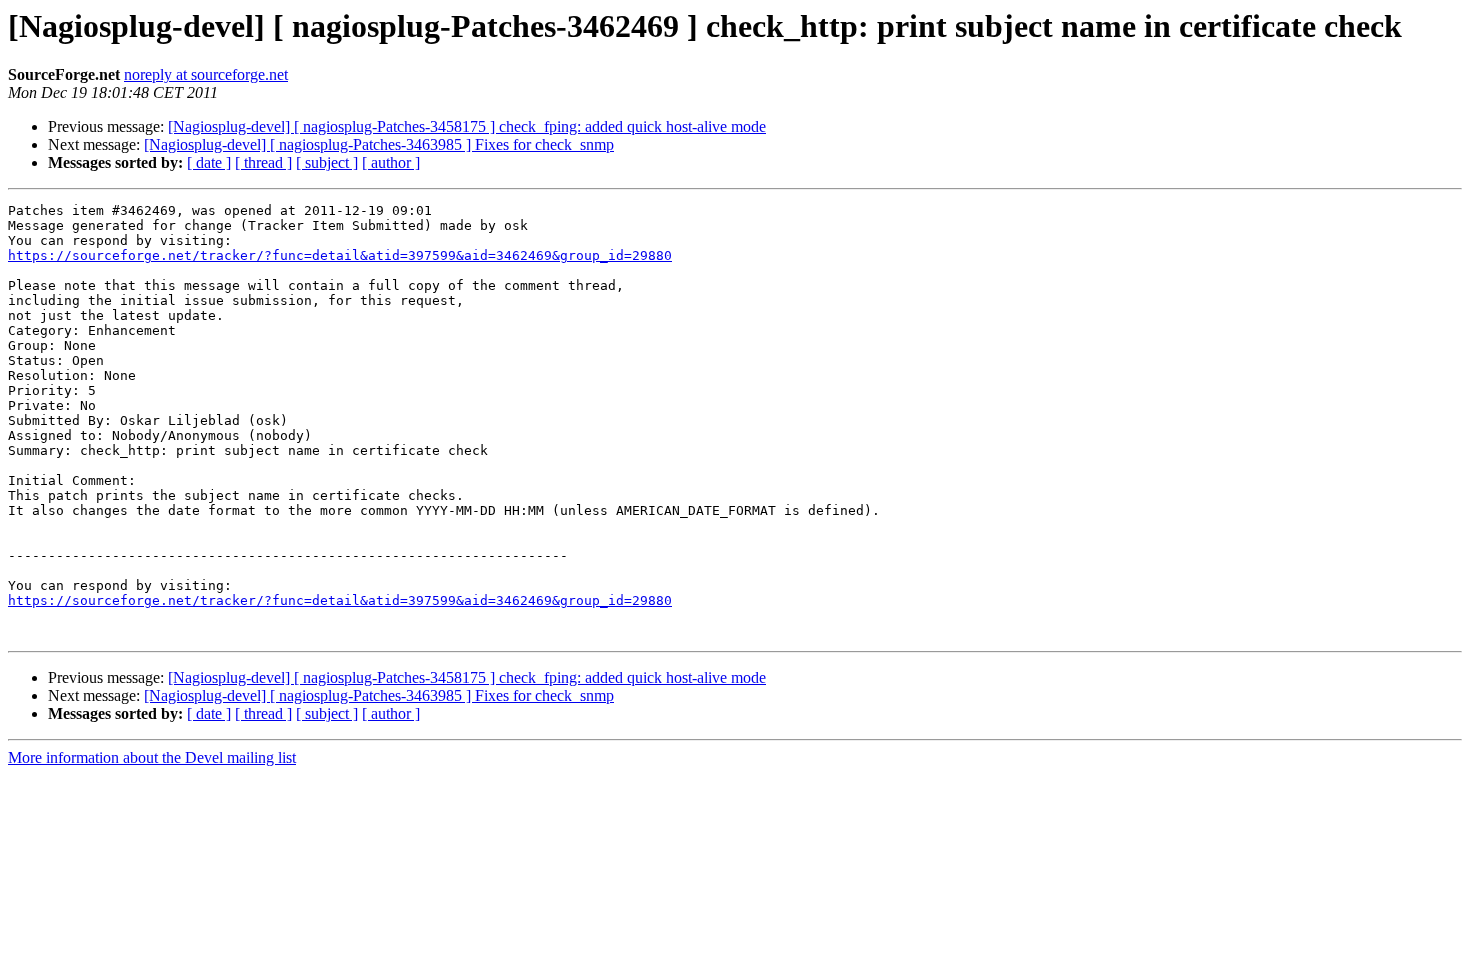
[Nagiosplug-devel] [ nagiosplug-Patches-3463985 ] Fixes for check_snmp (379, 144)
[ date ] (209, 162)
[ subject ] (327, 162)
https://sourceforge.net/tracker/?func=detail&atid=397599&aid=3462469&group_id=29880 (340, 255)
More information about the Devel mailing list (152, 757)
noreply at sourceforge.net (206, 74)
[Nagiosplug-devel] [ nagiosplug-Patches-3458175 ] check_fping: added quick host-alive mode (467, 126)
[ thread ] (263, 162)
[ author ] (391, 162)
